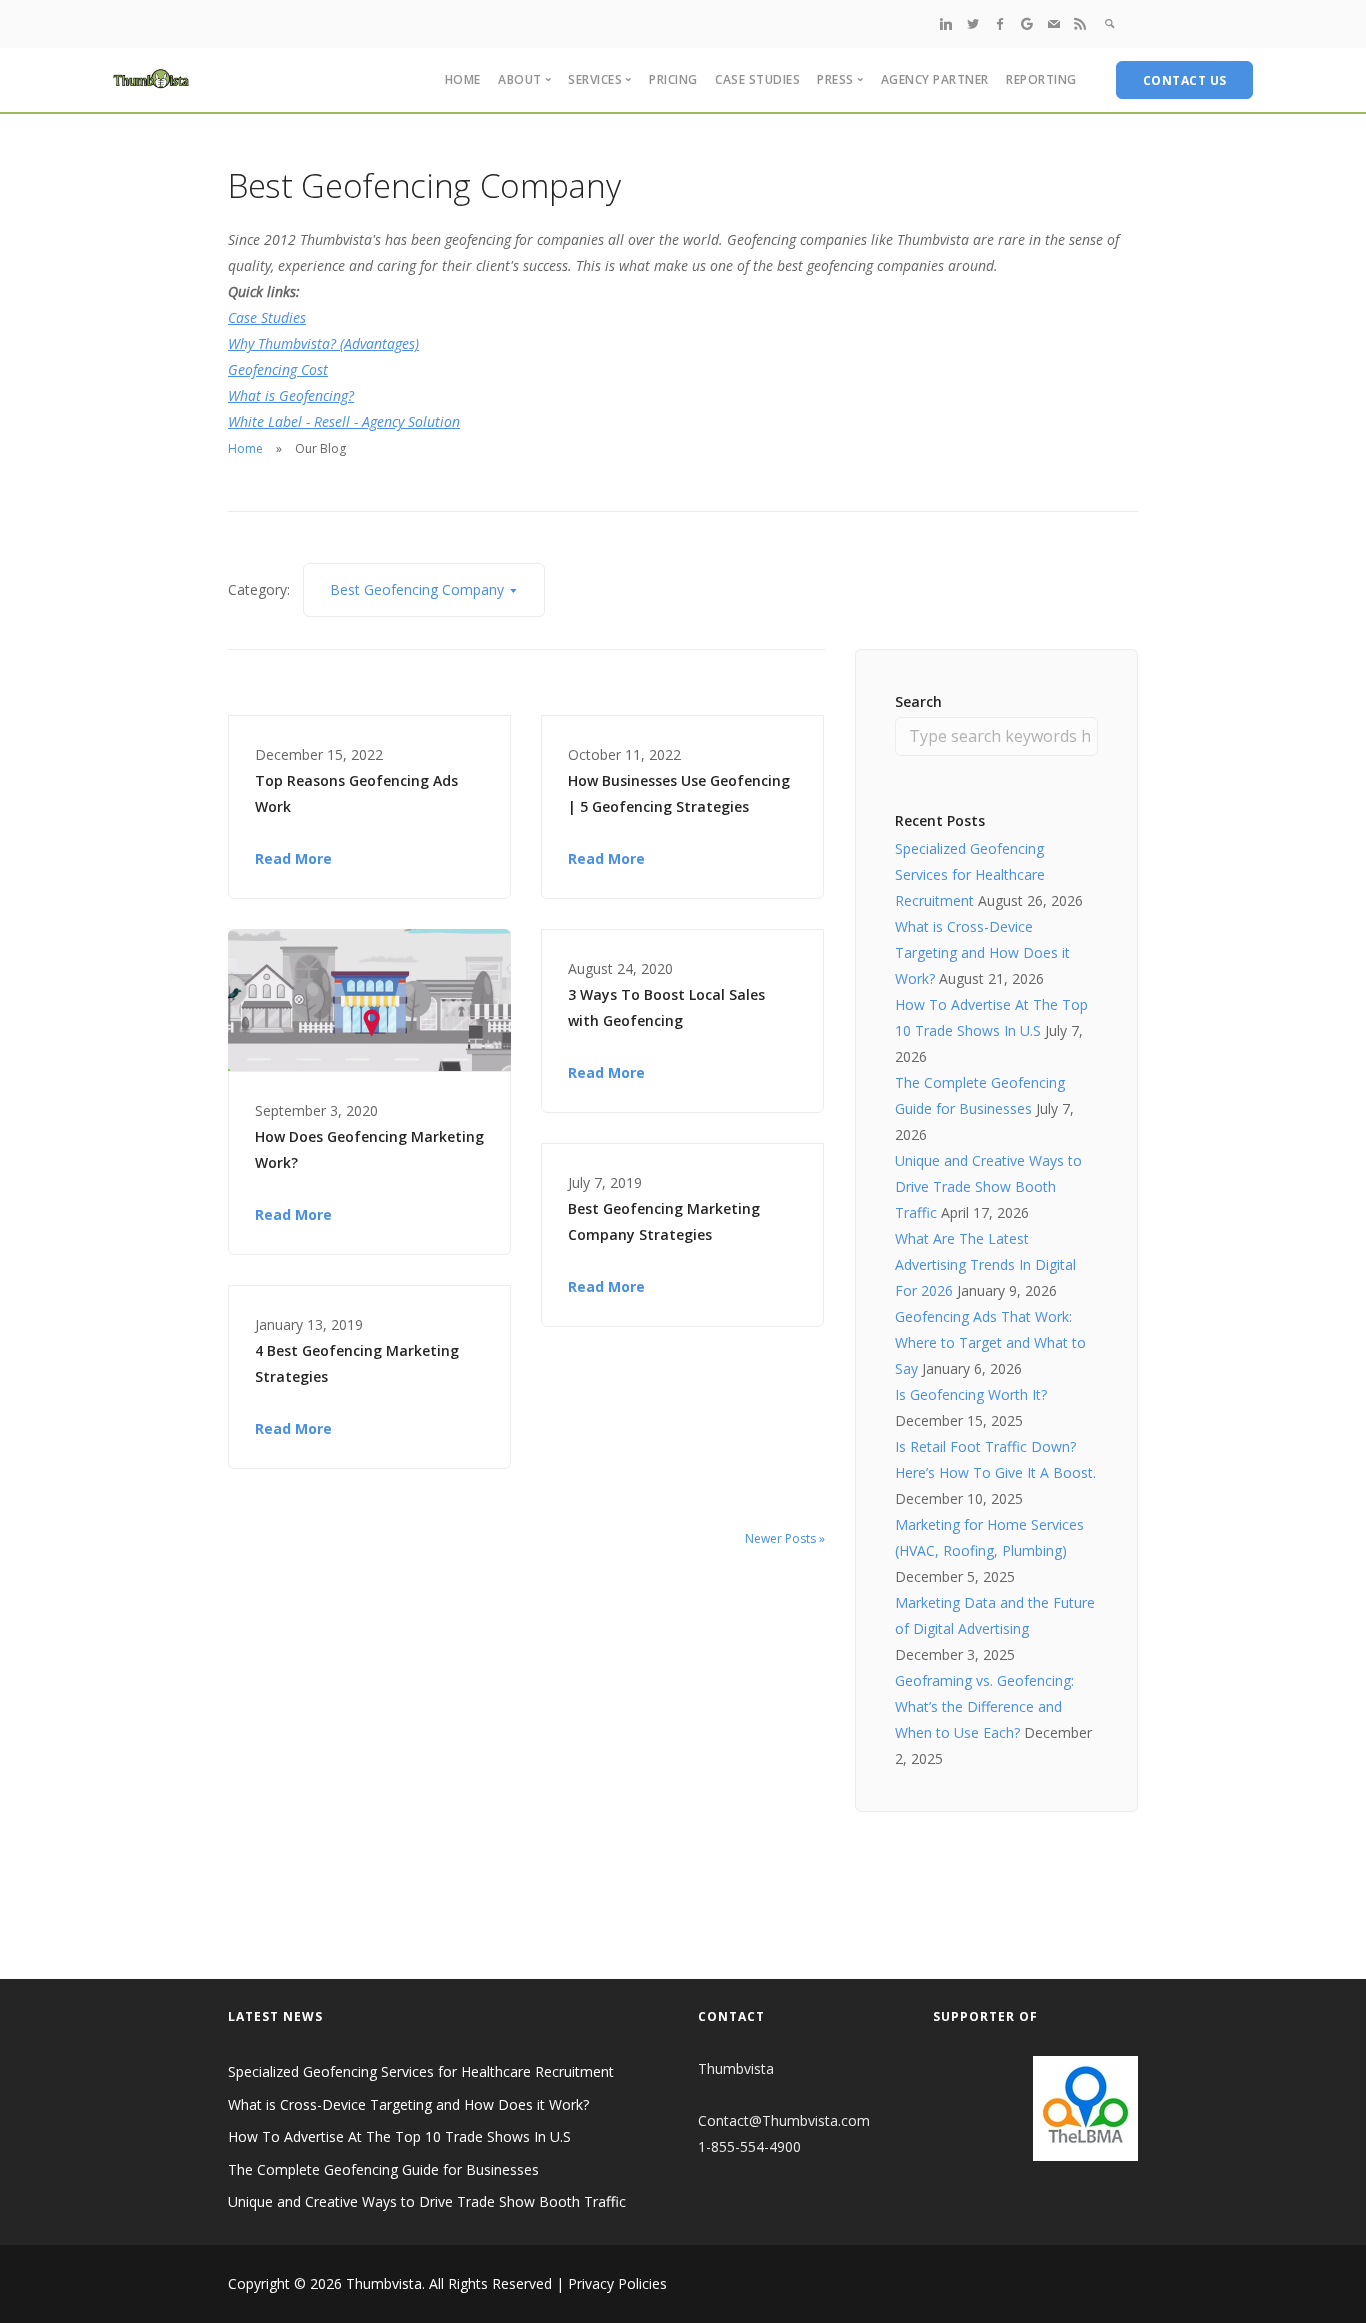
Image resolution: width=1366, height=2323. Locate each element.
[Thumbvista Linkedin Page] (946, 23)
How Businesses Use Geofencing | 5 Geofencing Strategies (679, 793)
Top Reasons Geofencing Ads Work (356, 793)
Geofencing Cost (278, 369)
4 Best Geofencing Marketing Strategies (357, 1363)
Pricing (673, 79)
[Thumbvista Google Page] (1027, 23)
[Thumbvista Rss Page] (1080, 23)
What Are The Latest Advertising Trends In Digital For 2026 (985, 1264)
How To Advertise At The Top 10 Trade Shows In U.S (399, 2136)
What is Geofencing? (291, 395)
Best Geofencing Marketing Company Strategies (664, 1221)
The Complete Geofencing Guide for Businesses (383, 2169)
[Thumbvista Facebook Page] (1000, 23)
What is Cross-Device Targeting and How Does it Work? (982, 952)
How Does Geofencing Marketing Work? (369, 1149)
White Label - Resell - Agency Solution (344, 421)
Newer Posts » (785, 1538)
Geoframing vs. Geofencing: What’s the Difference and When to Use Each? (984, 1706)
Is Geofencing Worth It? (971, 1394)
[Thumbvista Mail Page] (1054, 23)
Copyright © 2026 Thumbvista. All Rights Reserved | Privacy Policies (447, 2283)
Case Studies (757, 79)
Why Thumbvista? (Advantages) (323, 343)
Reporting (1041, 79)
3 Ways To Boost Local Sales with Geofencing (666, 1007)
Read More (293, 858)
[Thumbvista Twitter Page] (973, 23)
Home (463, 79)
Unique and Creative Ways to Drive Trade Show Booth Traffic (988, 1186)
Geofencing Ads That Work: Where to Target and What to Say (990, 1342)
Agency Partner (935, 79)
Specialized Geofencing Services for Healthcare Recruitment (970, 874)
